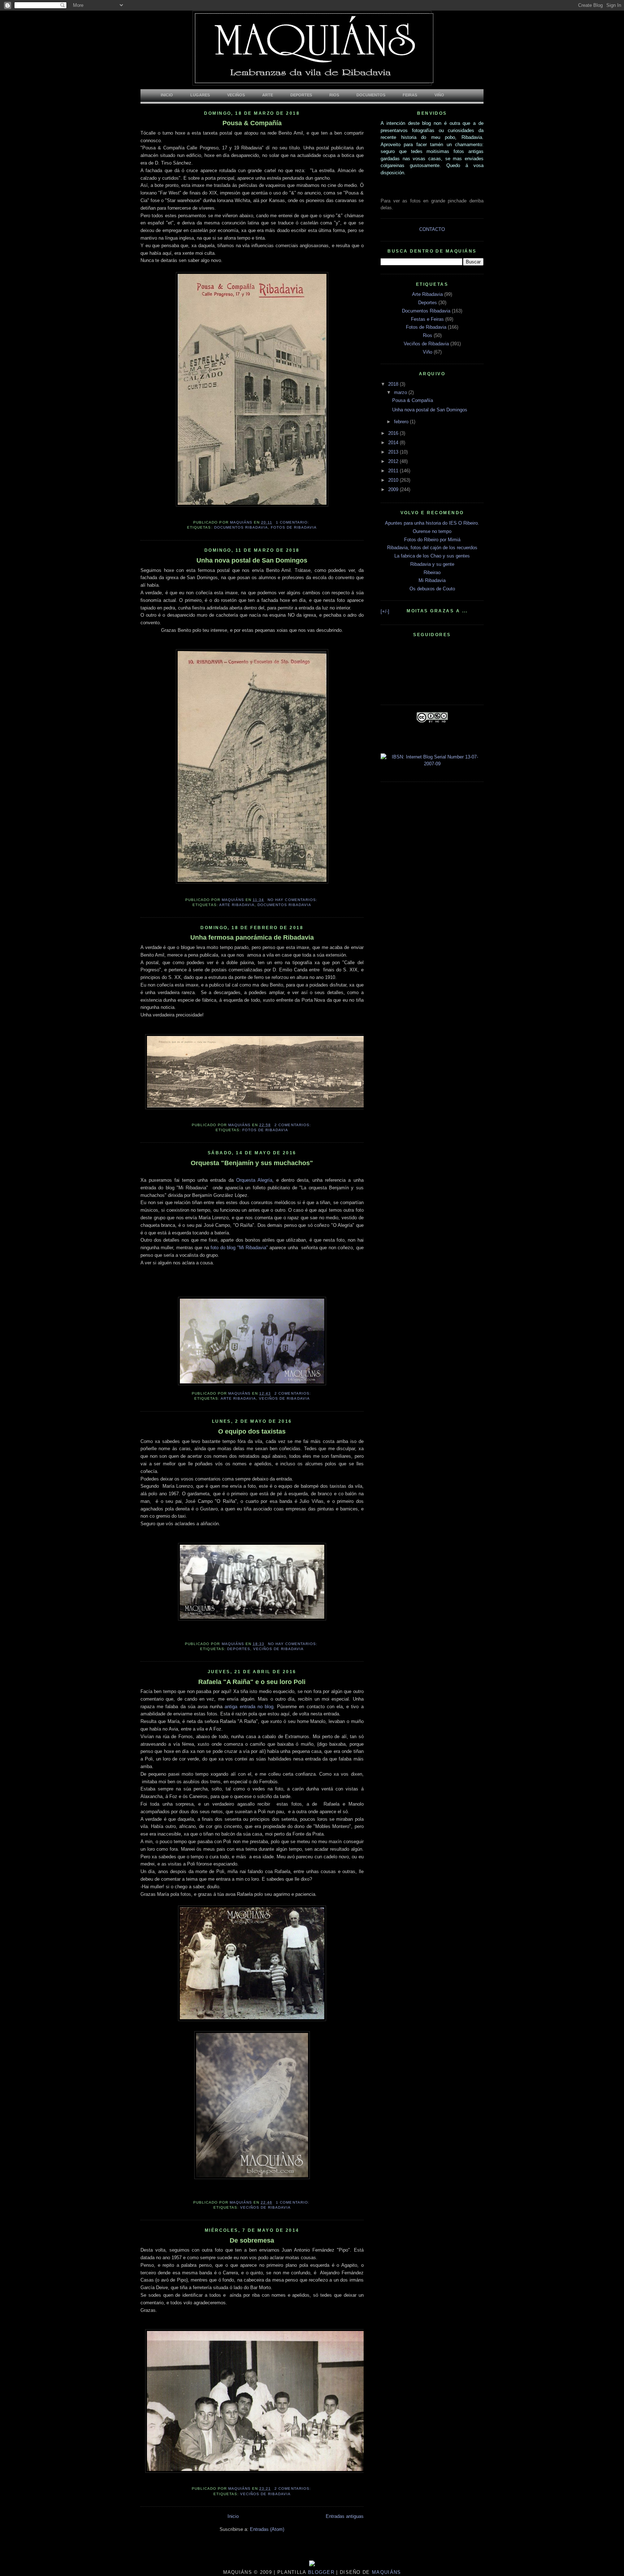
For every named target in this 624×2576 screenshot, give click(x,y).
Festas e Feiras (427, 319)
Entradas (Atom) (267, 2529)
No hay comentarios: (293, 900)
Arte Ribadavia (237, 905)
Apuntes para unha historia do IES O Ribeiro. (432, 523)
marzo (401, 392)
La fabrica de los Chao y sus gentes (432, 556)
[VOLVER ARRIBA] (312, 2565)
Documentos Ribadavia (241, 527)
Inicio (233, 2516)
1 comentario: (293, 522)
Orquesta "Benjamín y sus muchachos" (252, 1163)
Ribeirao (432, 572)
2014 (394, 443)
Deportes (239, 1649)
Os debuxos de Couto (432, 589)
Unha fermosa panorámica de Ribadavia (252, 937)
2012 (394, 461)
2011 (394, 471)
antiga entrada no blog (249, 1707)
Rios (428, 335)
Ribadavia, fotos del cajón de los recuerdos (432, 548)
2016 (394, 433)
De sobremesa (252, 2240)
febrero (402, 422)
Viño (428, 352)
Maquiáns (386, 2572)
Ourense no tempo (432, 531)
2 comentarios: (293, 1125)
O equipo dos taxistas (252, 1431)
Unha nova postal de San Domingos (252, 560)
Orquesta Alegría (254, 1180)
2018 (394, 384)
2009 (394, 489)
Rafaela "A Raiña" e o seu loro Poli (252, 1682)
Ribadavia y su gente (432, 564)
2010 (394, 480)
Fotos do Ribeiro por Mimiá (432, 540)
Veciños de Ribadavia (284, 1398)
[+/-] (385, 611)
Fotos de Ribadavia (294, 527)
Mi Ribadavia (432, 580)
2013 (394, 452)
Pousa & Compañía (252, 123)
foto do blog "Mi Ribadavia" (239, 1248)
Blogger (320, 2572)
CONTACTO (432, 229)
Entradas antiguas (345, 2516)
